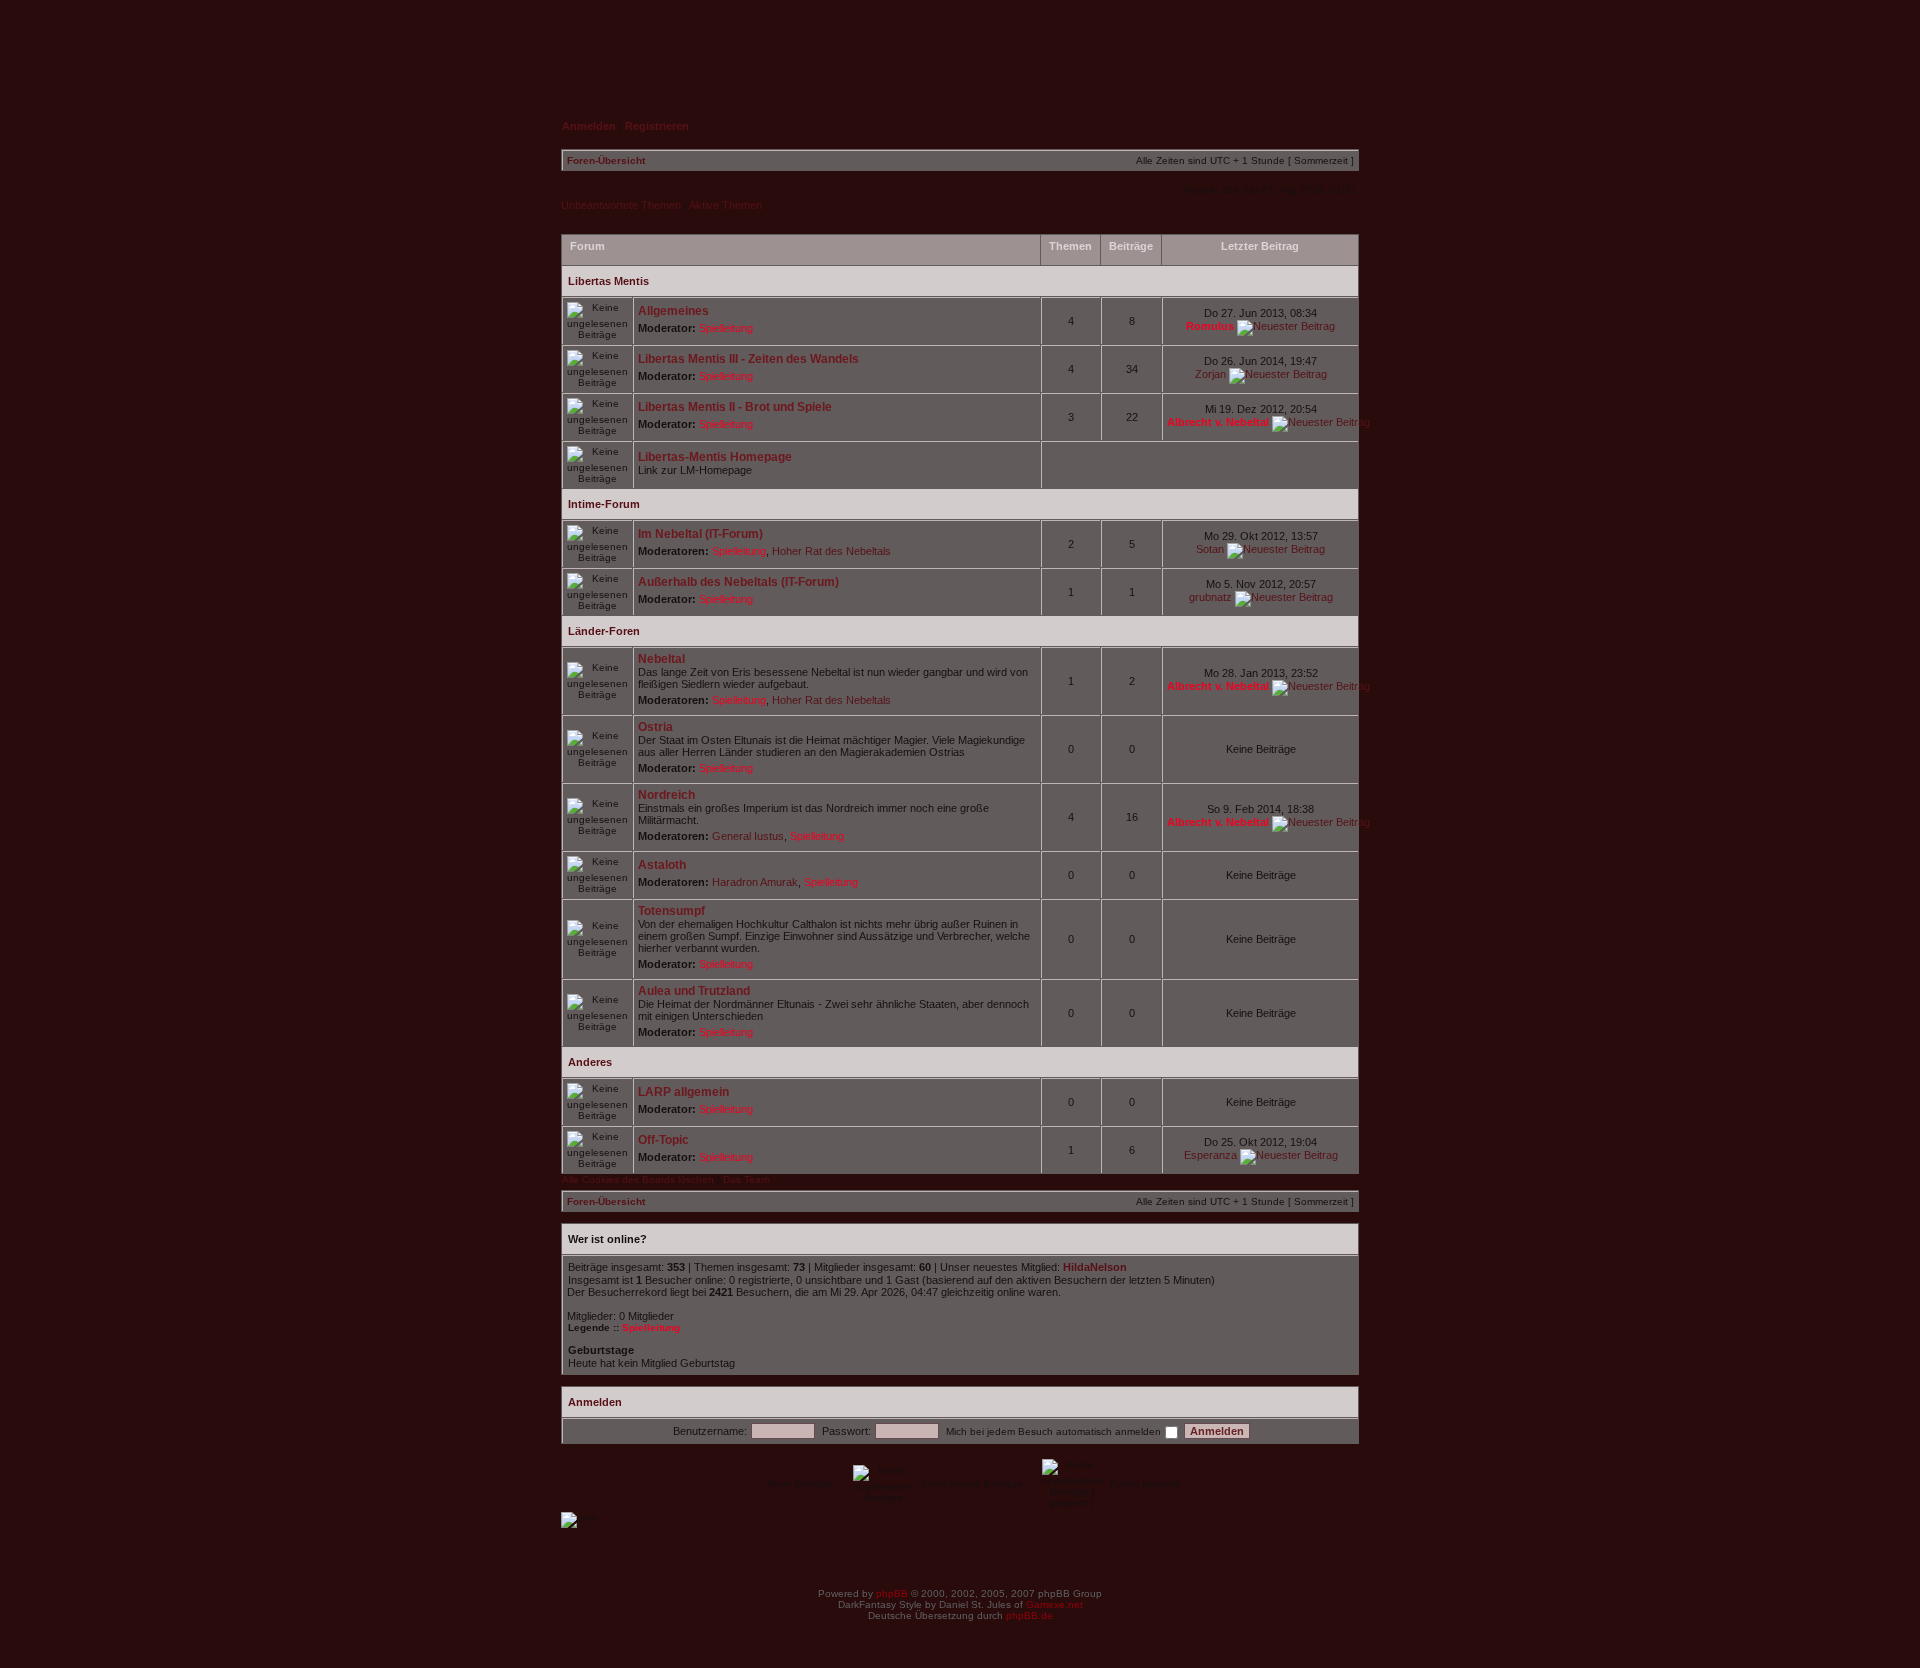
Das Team (746, 1179)
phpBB (892, 1593)
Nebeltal (661, 659)
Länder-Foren (604, 631)
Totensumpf (671, 911)
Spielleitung (726, 328)
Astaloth (662, 865)
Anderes (590, 1062)
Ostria (655, 727)
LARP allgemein (683, 1092)
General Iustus (748, 836)
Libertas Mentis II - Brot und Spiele (735, 407)
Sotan (1210, 549)
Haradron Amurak (755, 882)
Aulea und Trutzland (694, 991)
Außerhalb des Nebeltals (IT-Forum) (738, 582)
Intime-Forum (604, 504)
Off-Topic (663, 1140)
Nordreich (666, 795)
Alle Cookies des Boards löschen (638, 1179)
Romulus (1210, 326)
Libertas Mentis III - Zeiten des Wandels (748, 359)
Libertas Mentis (608, 281)
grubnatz (1210, 597)
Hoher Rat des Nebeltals (831, 551)
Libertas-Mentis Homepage (715, 457)
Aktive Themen (725, 205)
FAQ (1228, 46)
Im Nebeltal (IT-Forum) (700, 534)
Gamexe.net (1054, 1604)
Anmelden (595, 1402)
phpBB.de (1029, 1615)
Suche (1321, 46)
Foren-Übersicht (606, 160)
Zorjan (1210, 374)
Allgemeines (673, 311)
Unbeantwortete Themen (621, 205)
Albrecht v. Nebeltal (1218, 422)
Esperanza (1210, 1155)
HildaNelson (1095, 1267)
